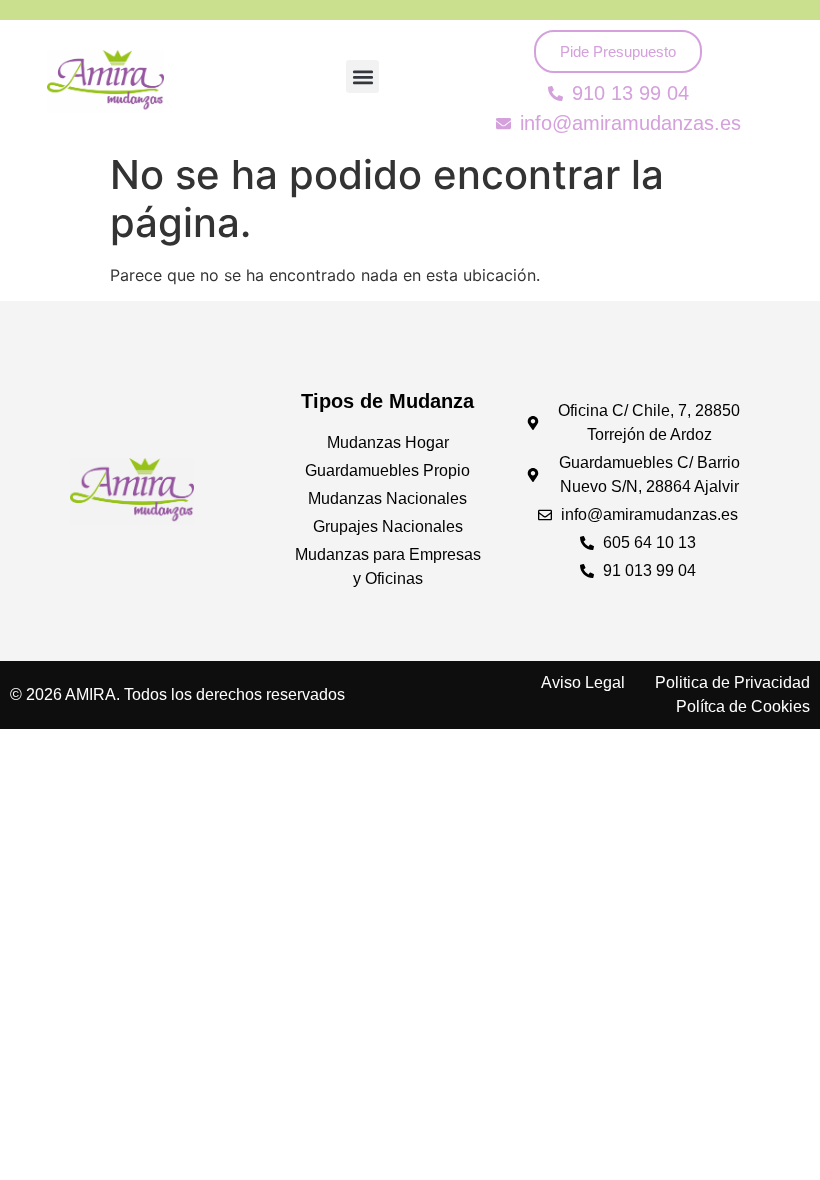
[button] (362, 76)
